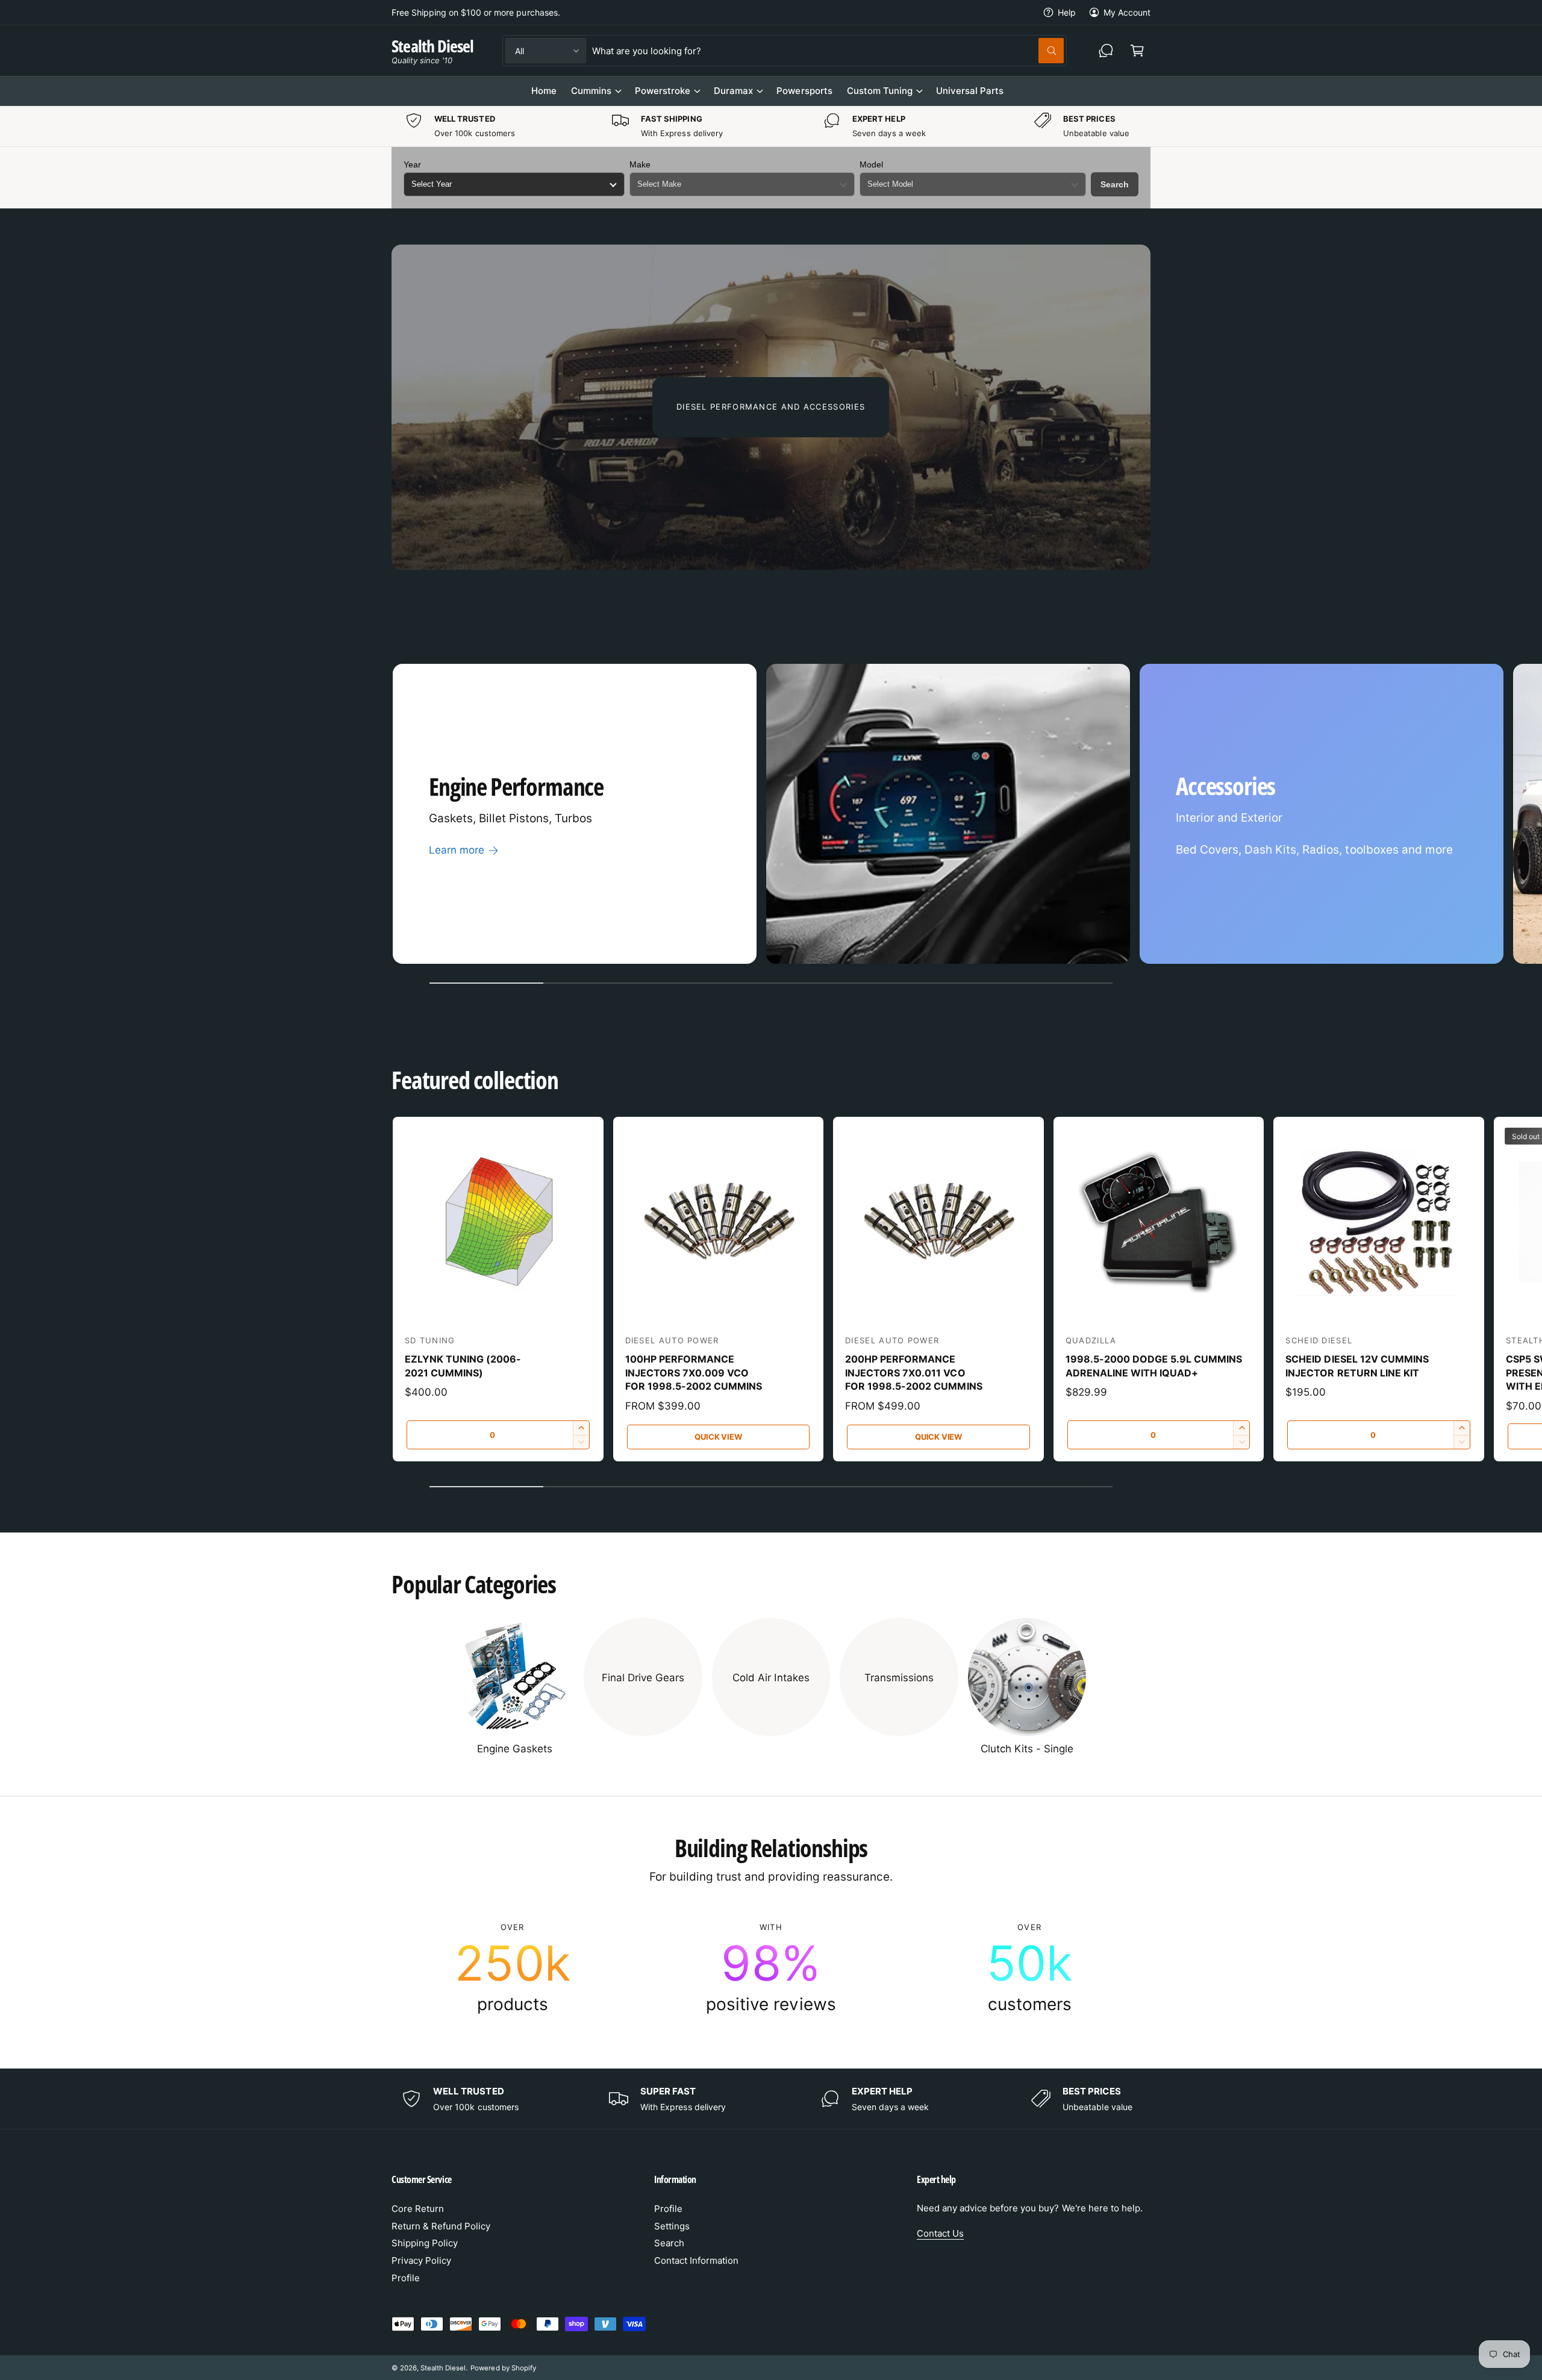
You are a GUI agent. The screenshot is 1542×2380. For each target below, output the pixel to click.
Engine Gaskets (515, 1749)
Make (640, 164)
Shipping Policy (425, 2243)
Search (1115, 184)
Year (412, 164)
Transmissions (899, 1678)
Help (1067, 12)
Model (871, 164)
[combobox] (828, 51)
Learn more (457, 850)
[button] (1137, 51)
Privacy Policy (421, 2260)
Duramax (733, 91)
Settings (672, 2226)
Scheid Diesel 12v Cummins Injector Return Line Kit (1357, 1366)
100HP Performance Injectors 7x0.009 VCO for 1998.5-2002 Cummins (694, 1373)
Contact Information (696, 2260)
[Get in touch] (1106, 51)
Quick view (718, 1437)
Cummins (591, 91)
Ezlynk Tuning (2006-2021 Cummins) (463, 1366)
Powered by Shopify (503, 2368)
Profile (406, 2278)
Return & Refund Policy (441, 2226)
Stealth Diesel (443, 2368)
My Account (1127, 12)
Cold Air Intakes (771, 1678)
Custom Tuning (880, 91)
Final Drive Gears (643, 1678)
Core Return (418, 2209)
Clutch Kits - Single (1027, 1749)
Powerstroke (663, 91)
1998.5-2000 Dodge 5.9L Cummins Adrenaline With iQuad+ (1154, 1366)
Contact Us (940, 2233)
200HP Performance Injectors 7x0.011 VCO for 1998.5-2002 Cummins (913, 1373)
